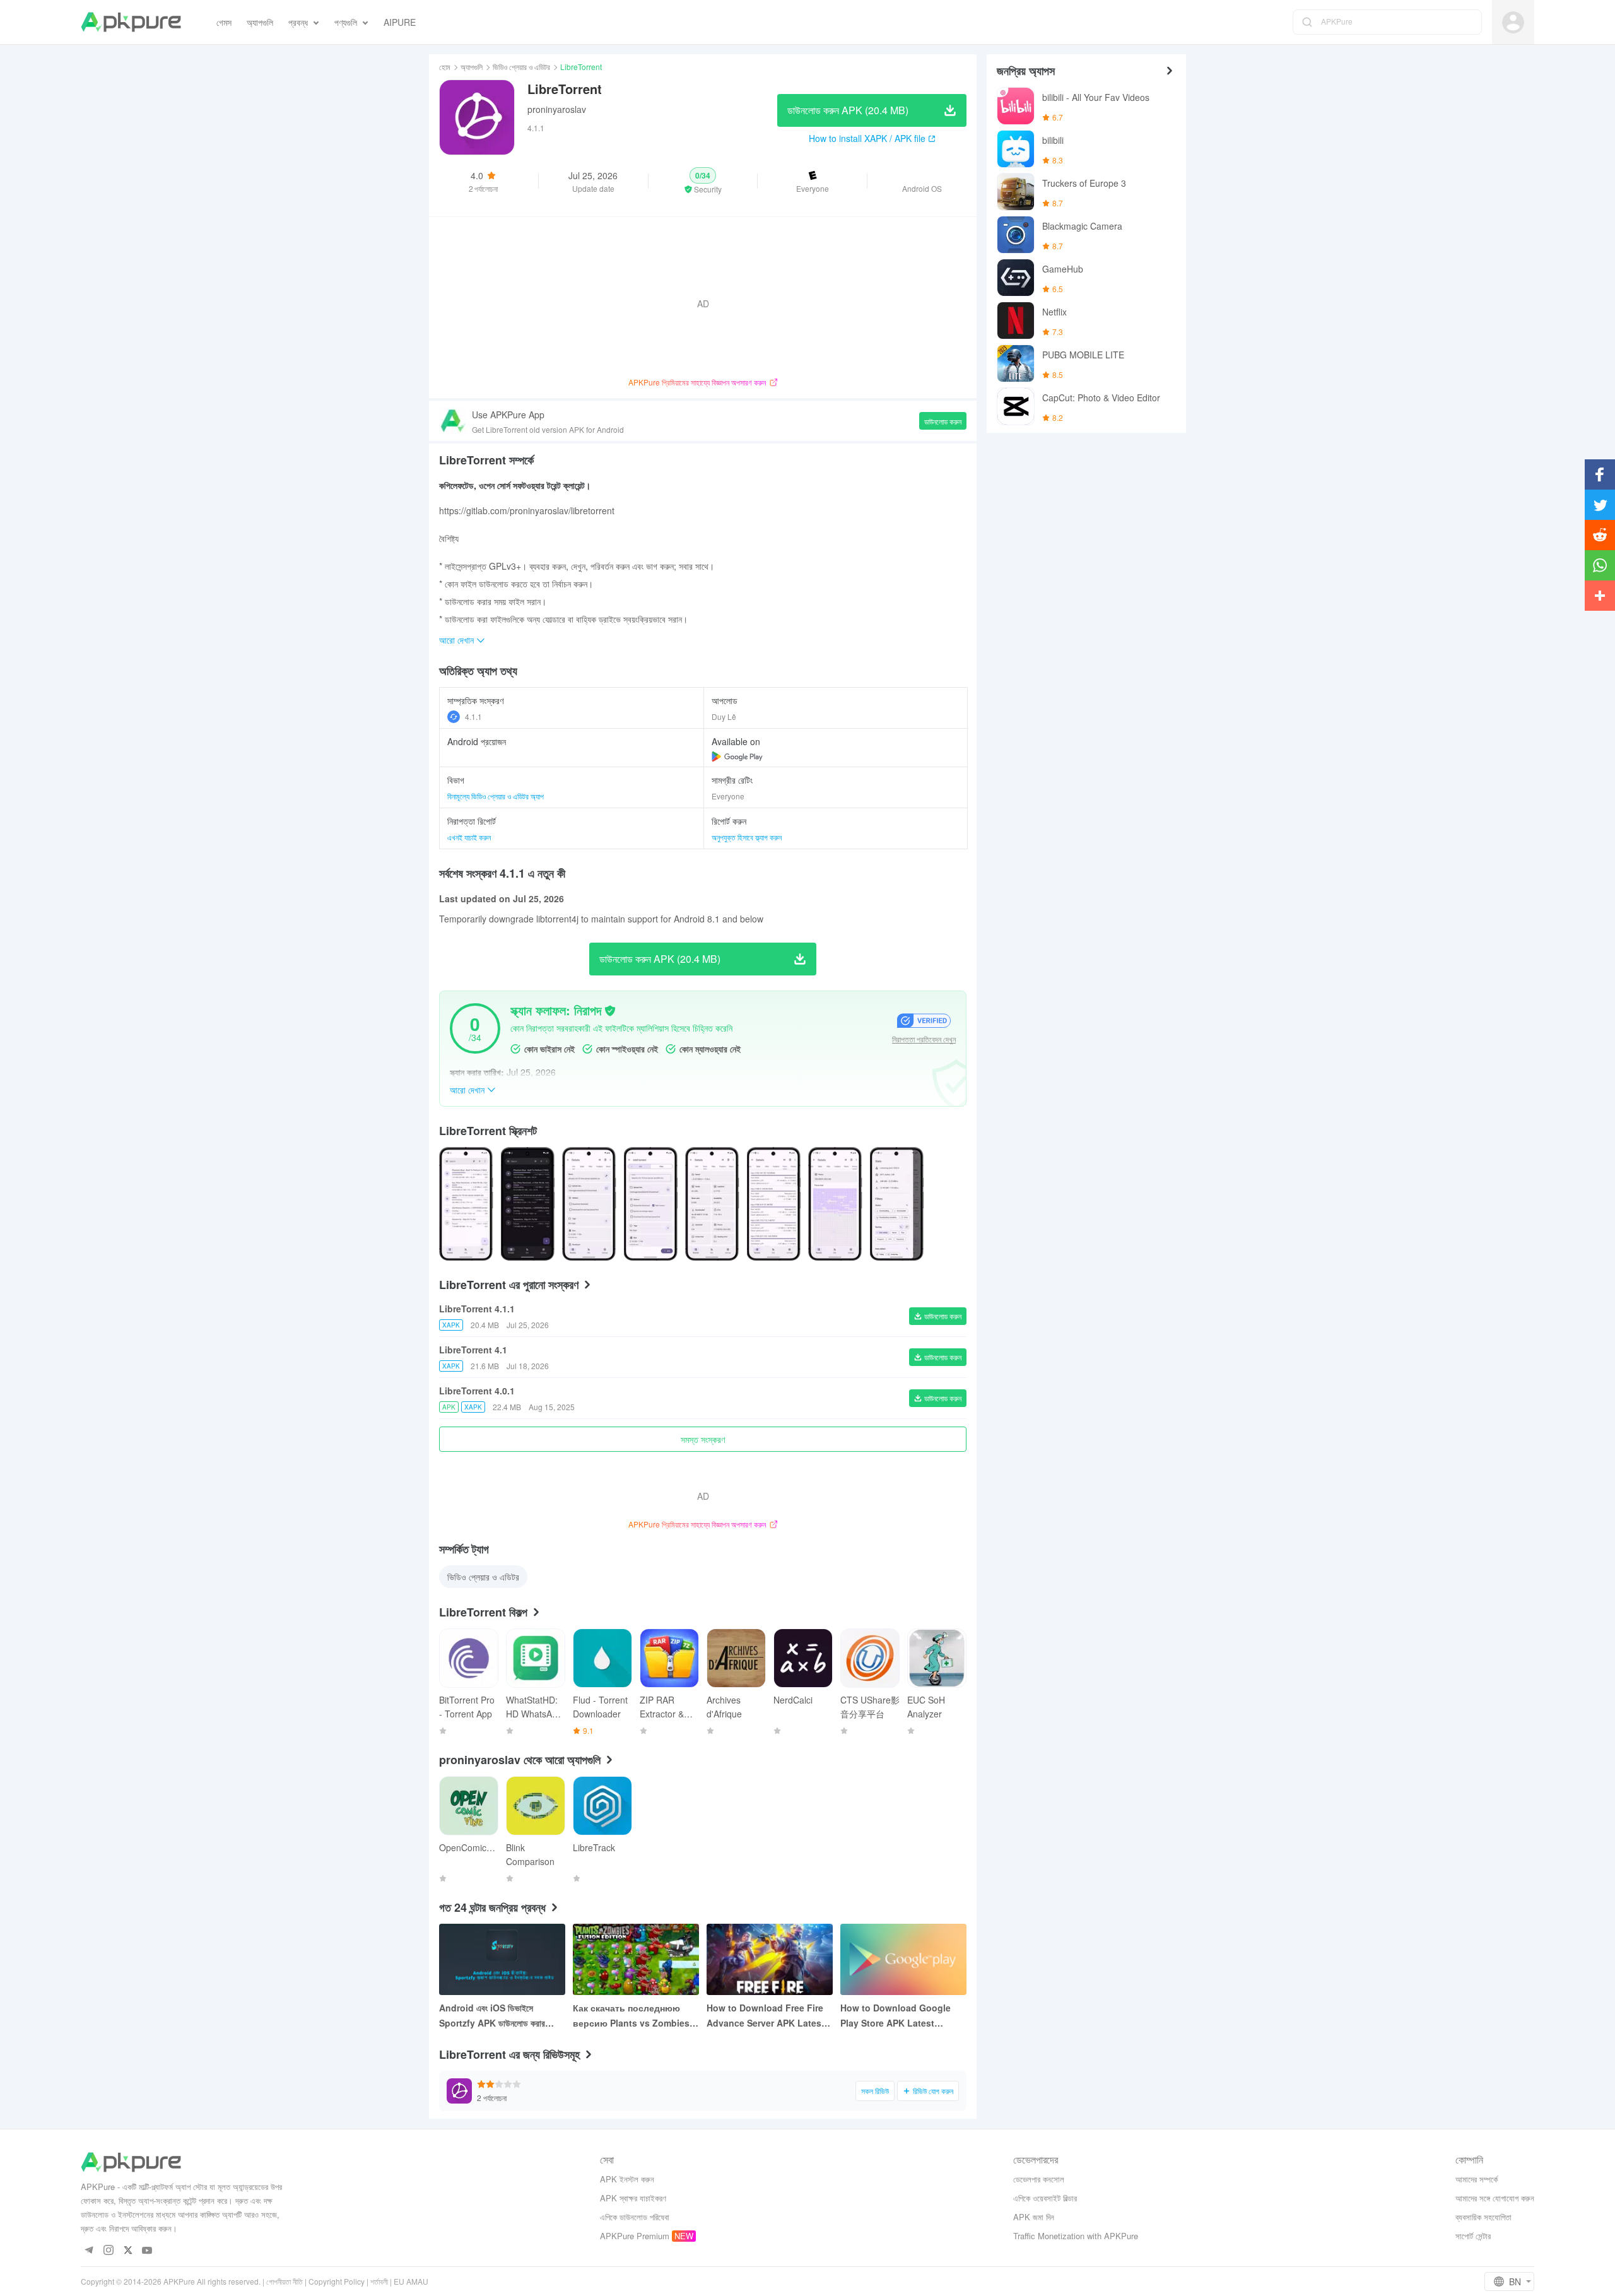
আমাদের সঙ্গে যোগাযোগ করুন (1495, 2198)
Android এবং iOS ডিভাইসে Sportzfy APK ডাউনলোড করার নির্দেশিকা (492, 2016)
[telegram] (89, 2251)
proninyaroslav (557, 109)
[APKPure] (131, 22)
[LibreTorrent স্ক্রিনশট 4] (712, 1204)
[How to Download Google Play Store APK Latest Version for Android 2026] (903, 1959)
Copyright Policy (337, 2281)
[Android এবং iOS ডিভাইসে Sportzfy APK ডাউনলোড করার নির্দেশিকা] (502, 1959)
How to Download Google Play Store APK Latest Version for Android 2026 (896, 2016)
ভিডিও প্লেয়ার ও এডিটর (521, 67)
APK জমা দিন (1034, 2217)
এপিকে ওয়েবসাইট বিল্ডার (1045, 2198)
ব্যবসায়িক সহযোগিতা (1483, 2217)
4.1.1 (473, 716)
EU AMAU (411, 2281)
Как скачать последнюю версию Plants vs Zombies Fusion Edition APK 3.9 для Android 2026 (632, 2016)
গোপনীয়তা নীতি (285, 2281)
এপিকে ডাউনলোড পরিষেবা (635, 2217)
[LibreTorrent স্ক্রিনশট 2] (589, 1204)
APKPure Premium (635, 2236)
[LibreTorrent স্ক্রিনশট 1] (528, 1204)
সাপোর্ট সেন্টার (1473, 2236)
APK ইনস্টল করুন (627, 2179)
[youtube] (147, 2251)
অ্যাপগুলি (472, 67)
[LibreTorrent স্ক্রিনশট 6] (835, 1204)
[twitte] (128, 2251)
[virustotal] (610, 1011)
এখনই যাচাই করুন (469, 837)
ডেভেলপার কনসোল (1039, 2179)
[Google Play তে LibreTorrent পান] (737, 757)
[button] (703, 181)
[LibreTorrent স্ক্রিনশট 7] (897, 1204)
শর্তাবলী (379, 2281)
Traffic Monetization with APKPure (1076, 2236)
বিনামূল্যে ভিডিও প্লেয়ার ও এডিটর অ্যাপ (496, 796)
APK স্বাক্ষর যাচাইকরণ (633, 2198)
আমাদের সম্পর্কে (1477, 2179)
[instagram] (108, 2251)
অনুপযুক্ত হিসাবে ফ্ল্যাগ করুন (747, 837)
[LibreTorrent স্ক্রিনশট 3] (651, 1204)
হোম (445, 67)
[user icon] (1513, 22)
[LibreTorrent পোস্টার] (466, 1204)
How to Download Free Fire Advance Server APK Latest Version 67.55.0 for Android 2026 (766, 2016)
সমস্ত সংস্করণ (703, 1439)
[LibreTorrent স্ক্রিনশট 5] (774, 1204)
